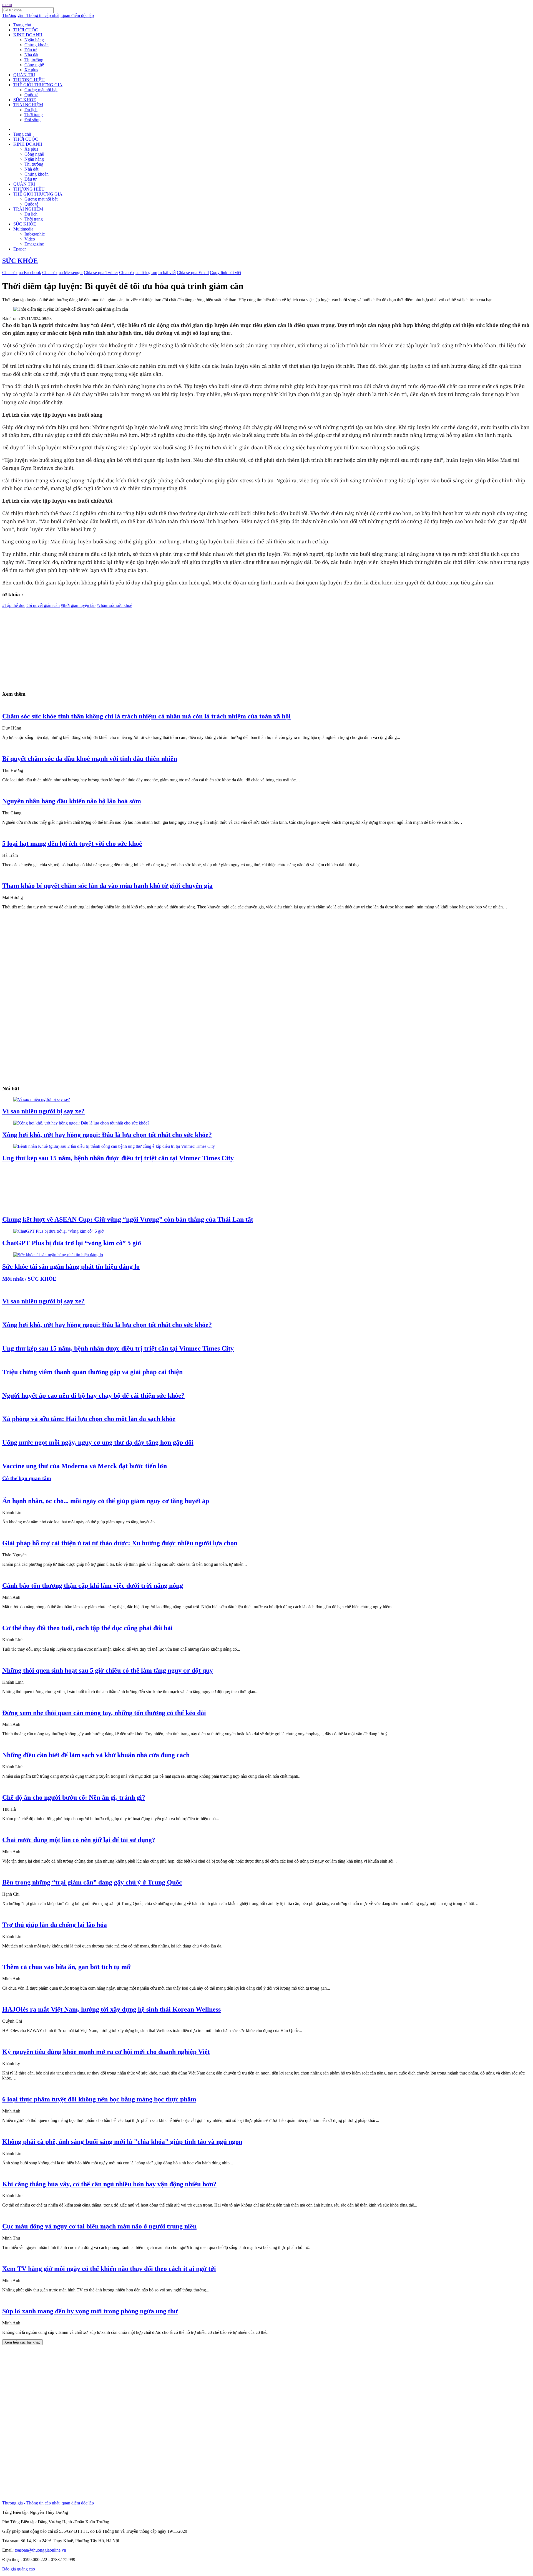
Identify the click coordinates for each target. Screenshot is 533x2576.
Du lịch (31, 110)
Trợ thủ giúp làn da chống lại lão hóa (55, 1925)
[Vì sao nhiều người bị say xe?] (42, 1099)
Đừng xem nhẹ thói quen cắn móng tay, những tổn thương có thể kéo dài (104, 1713)
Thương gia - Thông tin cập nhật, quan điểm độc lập (48, 15)
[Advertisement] (169, 647)
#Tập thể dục (14, 605)
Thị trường (34, 60)
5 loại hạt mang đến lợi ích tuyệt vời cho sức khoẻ (72, 844)
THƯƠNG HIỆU (29, 80)
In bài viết (167, 273)
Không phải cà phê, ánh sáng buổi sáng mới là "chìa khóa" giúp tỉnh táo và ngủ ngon (122, 2142)
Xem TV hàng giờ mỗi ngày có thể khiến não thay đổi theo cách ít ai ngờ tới (109, 2269)
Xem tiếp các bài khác (22, 2342)
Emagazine (34, 244)
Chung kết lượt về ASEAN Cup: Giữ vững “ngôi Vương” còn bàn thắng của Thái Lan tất (128, 1219)
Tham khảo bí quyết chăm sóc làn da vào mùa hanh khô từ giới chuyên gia (107, 886)
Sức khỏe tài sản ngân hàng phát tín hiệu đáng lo (71, 1267)
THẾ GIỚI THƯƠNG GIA (38, 85)
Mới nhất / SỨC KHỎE (29, 1279)
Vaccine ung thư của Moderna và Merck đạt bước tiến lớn (85, 1466)
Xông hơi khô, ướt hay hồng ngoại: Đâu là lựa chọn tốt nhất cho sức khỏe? (107, 1135)
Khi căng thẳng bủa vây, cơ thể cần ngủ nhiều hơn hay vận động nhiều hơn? (109, 2184)
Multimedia (23, 229)
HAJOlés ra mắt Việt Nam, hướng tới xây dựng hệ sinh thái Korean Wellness (111, 2009)
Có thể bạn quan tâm (27, 1478)
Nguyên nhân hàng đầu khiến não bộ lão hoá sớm (72, 801)
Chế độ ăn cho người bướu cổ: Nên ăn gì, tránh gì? (74, 1797)
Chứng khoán (37, 45)
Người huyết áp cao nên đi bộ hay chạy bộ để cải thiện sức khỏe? (93, 1395)
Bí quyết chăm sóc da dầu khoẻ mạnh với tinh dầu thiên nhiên (90, 759)
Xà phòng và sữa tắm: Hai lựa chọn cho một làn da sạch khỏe (89, 1419)
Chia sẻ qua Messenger (62, 273)
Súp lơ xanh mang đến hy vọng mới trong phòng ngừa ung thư (90, 2311)
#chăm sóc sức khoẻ (114, 605)
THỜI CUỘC (26, 30)
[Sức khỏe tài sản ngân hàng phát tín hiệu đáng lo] (58, 1255)
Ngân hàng (34, 40)
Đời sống (32, 120)
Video (30, 239)
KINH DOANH (28, 35)
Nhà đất (31, 55)
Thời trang (34, 115)
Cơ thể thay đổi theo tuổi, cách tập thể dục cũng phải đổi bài (87, 1628)
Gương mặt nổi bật (41, 90)
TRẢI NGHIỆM (28, 105)
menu (7, 5)
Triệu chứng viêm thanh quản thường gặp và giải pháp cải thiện (92, 1372)
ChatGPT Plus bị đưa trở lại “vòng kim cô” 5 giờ (72, 1243)
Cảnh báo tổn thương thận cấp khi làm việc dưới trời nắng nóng (93, 1585)
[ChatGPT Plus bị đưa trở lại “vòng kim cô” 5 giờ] (58, 1231)
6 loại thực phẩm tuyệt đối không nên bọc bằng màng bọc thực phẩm (99, 2099)
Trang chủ (22, 25)
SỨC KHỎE (25, 100)
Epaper (20, 249)
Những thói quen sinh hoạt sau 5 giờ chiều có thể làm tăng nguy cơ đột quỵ (108, 1670)
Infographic (35, 234)
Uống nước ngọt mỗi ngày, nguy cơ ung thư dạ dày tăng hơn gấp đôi (98, 1442)
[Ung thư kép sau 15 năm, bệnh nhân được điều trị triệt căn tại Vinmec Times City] (114, 1146)
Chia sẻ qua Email (193, 273)
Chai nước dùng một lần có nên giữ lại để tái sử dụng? (79, 1840)
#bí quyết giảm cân (43, 605)
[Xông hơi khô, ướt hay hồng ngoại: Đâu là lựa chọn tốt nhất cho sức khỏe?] (81, 1123)
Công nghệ (34, 65)
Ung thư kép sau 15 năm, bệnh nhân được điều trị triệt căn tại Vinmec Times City (118, 1158)
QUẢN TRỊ (24, 75)
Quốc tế (31, 95)
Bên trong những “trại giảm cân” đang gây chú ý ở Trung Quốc (92, 1882)
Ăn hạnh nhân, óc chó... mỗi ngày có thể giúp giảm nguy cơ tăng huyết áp (106, 1501)
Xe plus (31, 70)
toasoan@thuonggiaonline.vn (40, 2550)
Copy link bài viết (226, 273)
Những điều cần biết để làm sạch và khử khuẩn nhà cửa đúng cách (96, 1755)
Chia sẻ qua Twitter (101, 273)
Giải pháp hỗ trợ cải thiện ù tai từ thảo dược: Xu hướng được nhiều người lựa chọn (120, 1543)
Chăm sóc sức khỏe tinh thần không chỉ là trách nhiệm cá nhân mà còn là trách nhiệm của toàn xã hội (146, 716)
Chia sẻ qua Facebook (22, 273)
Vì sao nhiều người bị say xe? (43, 1111)
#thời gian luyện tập (78, 605)
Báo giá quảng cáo (19, 2569)
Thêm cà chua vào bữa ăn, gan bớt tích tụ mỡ (66, 1967)
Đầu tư (31, 50)
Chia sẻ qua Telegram (138, 273)
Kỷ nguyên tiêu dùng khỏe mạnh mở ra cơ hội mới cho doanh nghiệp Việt (106, 2052)
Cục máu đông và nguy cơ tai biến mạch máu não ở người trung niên (99, 2226)
